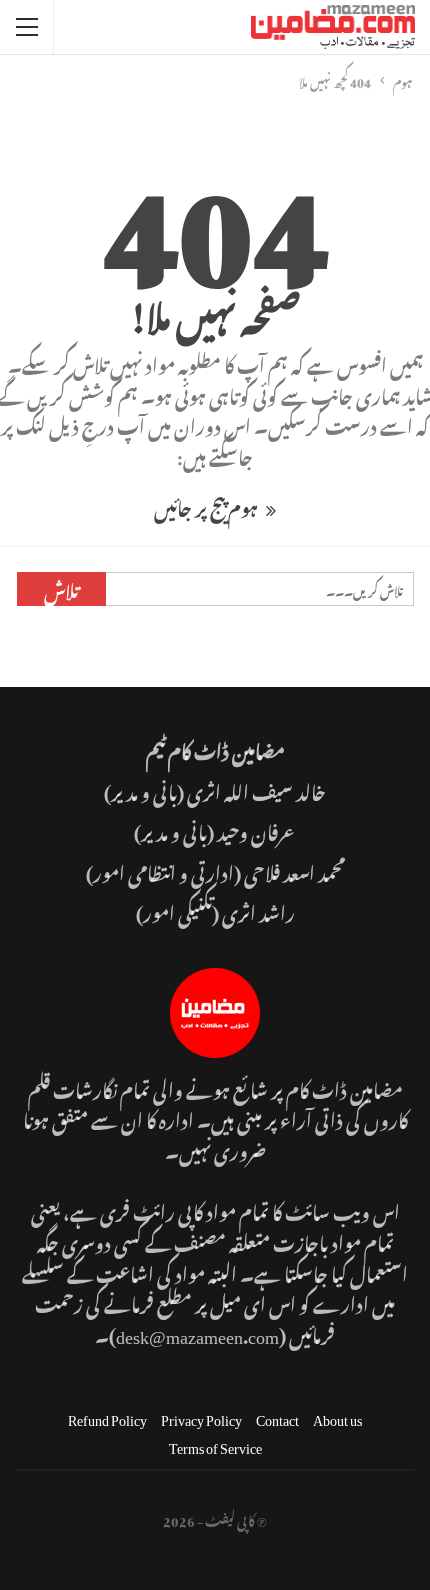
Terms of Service (215, 1444)
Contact (277, 1416)
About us (337, 1416)
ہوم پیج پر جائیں (207, 505)
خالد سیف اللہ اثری (256, 789)
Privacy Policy (201, 1416)
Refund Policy (107, 1416)
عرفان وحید (257, 829)
